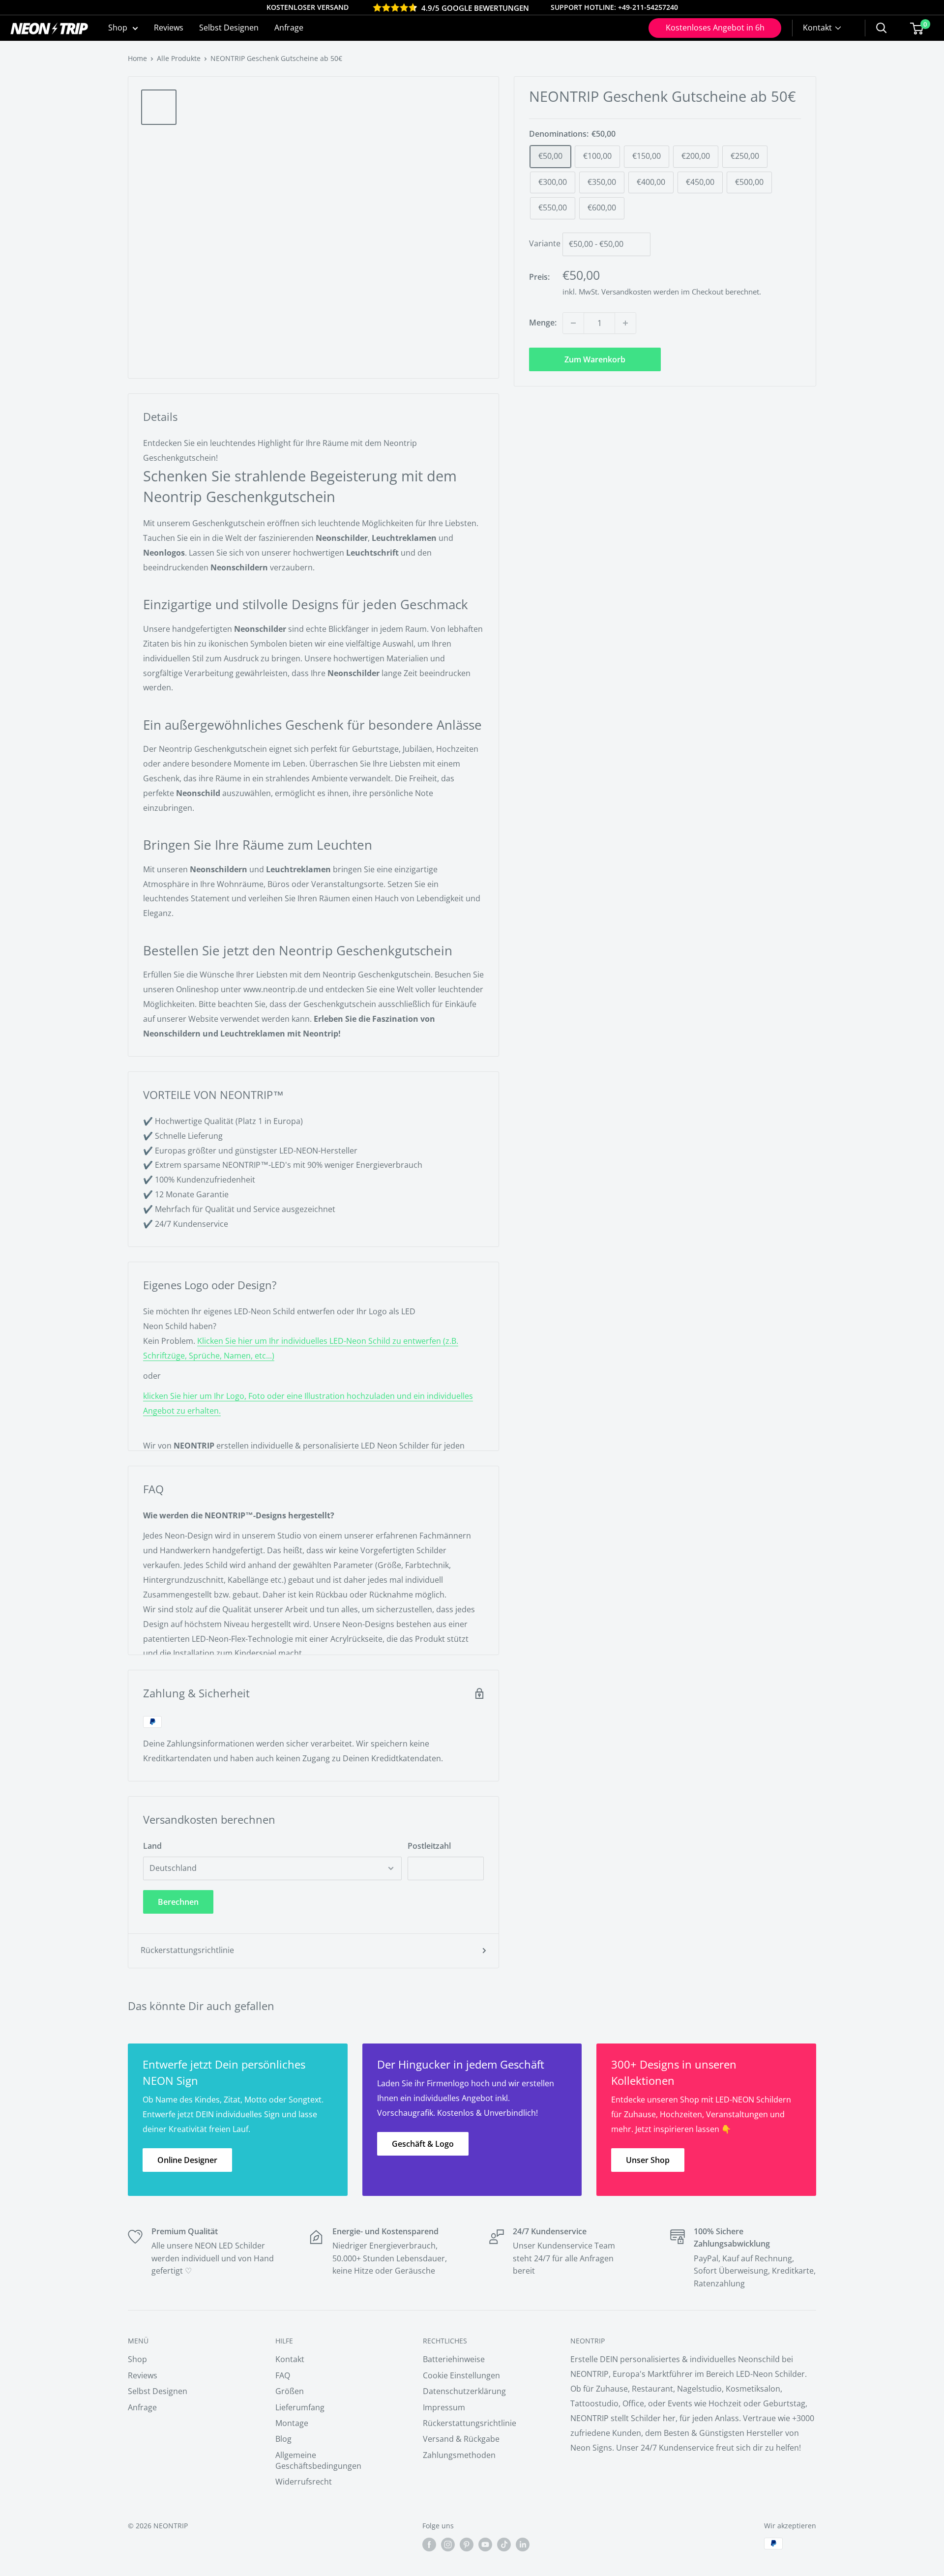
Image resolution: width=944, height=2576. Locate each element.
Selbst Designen (229, 28)
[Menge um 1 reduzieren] (573, 323)
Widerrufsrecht (304, 2482)
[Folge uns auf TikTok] (504, 2545)
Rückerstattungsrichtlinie (187, 1950)
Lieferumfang (300, 2407)
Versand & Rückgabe (461, 2439)
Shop (118, 28)
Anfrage (289, 28)
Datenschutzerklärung (464, 2391)
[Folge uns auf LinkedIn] (523, 2545)
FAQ (283, 2375)
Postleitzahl (429, 1846)
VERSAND (333, 7)
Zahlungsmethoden (459, 2455)
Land (152, 1846)
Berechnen (178, 1902)
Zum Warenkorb (595, 359)
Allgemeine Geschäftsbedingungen (318, 2460)
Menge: (543, 323)
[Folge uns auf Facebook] (429, 2545)
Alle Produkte (179, 58)
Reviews (169, 28)
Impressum (444, 2407)
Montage (292, 2423)
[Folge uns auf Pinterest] (467, 2545)
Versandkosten (626, 292)
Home (137, 58)
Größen (290, 2391)
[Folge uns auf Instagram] (448, 2545)
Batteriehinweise (454, 2359)
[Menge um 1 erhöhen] (625, 323)
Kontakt (290, 2359)
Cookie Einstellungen (461, 2375)
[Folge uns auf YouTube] (485, 2545)
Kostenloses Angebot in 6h (715, 28)
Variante (545, 244)
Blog (283, 2439)
